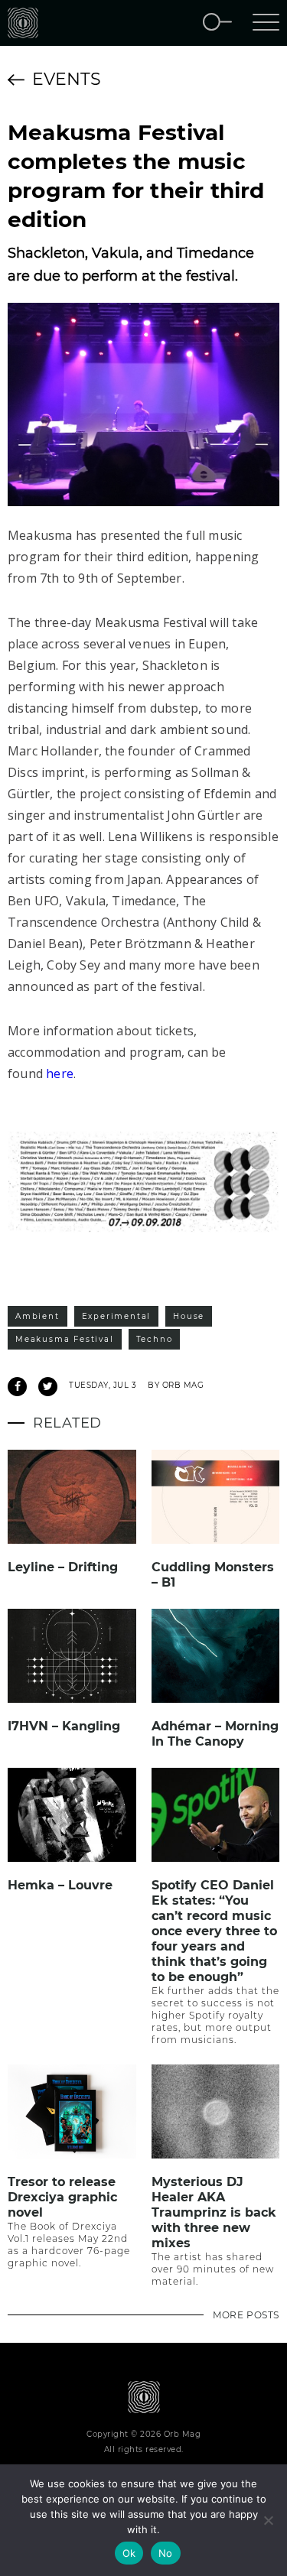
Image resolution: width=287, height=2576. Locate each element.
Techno (155, 1339)
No (166, 2553)
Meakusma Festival (65, 1339)
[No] (268, 2520)
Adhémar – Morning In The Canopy (215, 1734)
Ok (129, 2553)
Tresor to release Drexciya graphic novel (62, 2197)
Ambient (38, 1316)
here (60, 1074)
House (189, 1316)
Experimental (117, 1316)
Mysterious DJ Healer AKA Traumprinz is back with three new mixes (214, 2212)
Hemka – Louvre (60, 1885)
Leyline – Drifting (63, 1567)
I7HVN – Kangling (64, 1726)
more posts (246, 2315)
